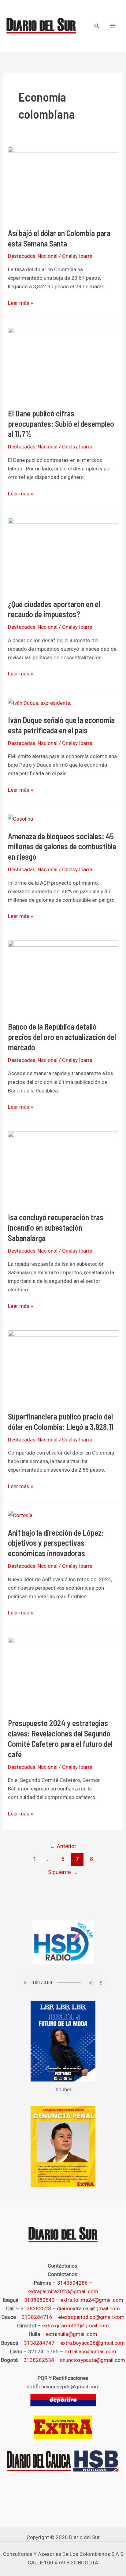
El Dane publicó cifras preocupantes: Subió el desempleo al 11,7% (61, 424)
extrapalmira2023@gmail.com (63, 2291)
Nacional (48, 256)
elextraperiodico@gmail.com (91, 2317)
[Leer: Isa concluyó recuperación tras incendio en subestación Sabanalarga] (63, 1167)
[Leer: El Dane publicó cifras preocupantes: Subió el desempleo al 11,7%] (63, 363)
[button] (97, 26)
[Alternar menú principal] (113, 26)
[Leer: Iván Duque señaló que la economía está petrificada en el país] (40, 702)
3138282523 (36, 2308)
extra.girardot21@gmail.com (76, 2326)
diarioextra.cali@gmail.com (88, 2308)
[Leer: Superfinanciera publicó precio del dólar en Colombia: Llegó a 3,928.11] (63, 1366)
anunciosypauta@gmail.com (93, 2360)
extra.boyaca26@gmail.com (93, 2343)
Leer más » (20, 302)
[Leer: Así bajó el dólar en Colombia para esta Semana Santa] (63, 183)
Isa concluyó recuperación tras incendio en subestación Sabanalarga (56, 1227)
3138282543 (39, 2300)
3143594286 (72, 2283)
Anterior (63, 1846)
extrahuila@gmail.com (72, 2334)
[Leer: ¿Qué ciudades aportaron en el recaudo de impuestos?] (63, 554)
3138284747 (39, 2343)
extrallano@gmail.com (90, 2351)
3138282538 (39, 2360)
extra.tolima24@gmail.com (92, 2300)
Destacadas (22, 256)
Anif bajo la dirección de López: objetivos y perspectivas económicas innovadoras (56, 1543)
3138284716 (37, 2317)
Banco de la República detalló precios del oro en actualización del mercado (62, 1037)
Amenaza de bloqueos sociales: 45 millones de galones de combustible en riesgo (62, 846)
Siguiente (63, 1872)
